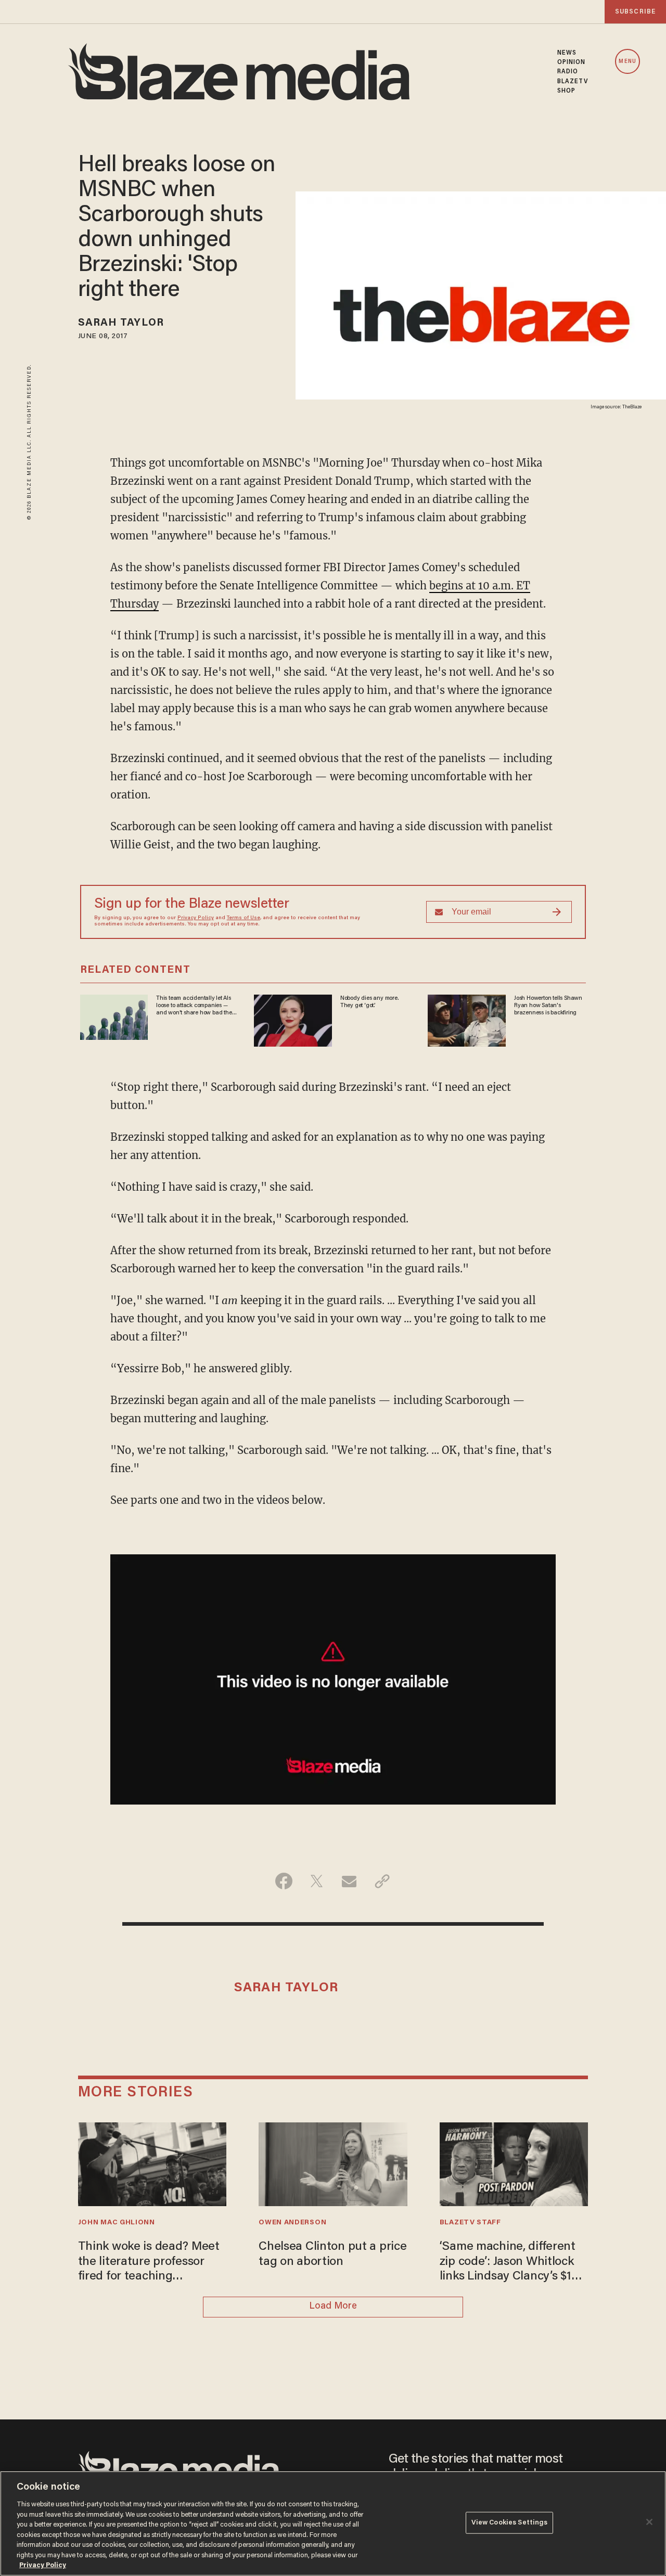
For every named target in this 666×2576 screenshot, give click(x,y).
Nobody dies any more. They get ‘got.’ (369, 1002)
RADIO (568, 72)
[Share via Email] (349, 1881)
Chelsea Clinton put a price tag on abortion (332, 2254)
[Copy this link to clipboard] (382, 1881)
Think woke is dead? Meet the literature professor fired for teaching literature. (149, 2263)
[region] (333, 2523)
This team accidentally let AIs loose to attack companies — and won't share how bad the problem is (194, 1006)
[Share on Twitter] (317, 1881)
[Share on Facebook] (284, 1881)
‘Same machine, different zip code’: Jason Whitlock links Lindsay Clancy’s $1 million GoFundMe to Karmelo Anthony (508, 2263)
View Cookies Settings (510, 2523)
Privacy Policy (196, 918)
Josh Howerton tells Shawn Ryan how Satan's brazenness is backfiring (548, 1006)
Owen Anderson (292, 2223)
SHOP (566, 91)
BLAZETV (573, 82)
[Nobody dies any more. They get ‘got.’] (293, 1019)
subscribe (635, 12)
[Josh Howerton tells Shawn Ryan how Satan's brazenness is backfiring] (467, 1019)
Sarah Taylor (121, 323)
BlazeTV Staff (470, 2223)
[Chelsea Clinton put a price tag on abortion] (333, 2163)
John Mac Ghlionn (117, 2223)
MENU (627, 62)
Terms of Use (244, 918)
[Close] (649, 2522)
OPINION (572, 62)
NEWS (567, 53)
